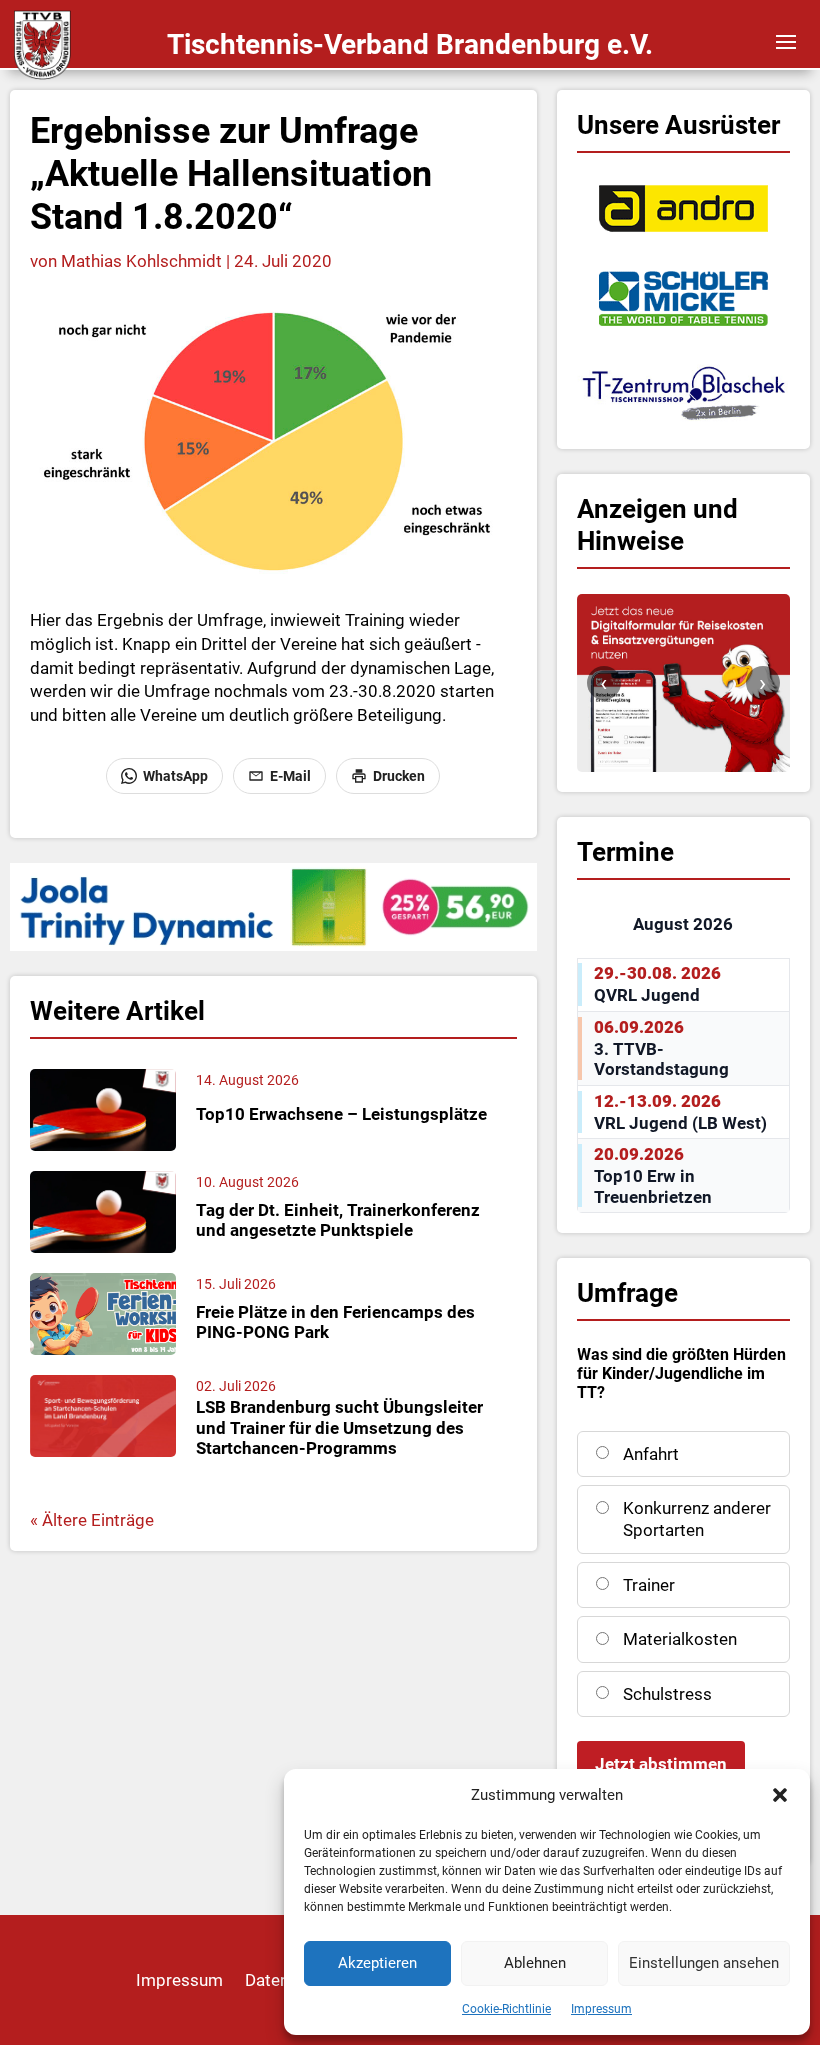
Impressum (601, 2009)
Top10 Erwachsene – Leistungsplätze (341, 1114)
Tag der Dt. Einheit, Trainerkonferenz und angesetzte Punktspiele (338, 1220)
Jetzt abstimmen (661, 1764)
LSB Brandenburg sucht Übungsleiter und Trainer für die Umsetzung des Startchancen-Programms (339, 1427)
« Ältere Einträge (92, 1520)
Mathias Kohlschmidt (141, 261)
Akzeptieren (377, 1963)
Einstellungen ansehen (704, 1963)
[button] (780, 1795)
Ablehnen (535, 1963)
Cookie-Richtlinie (506, 2009)
